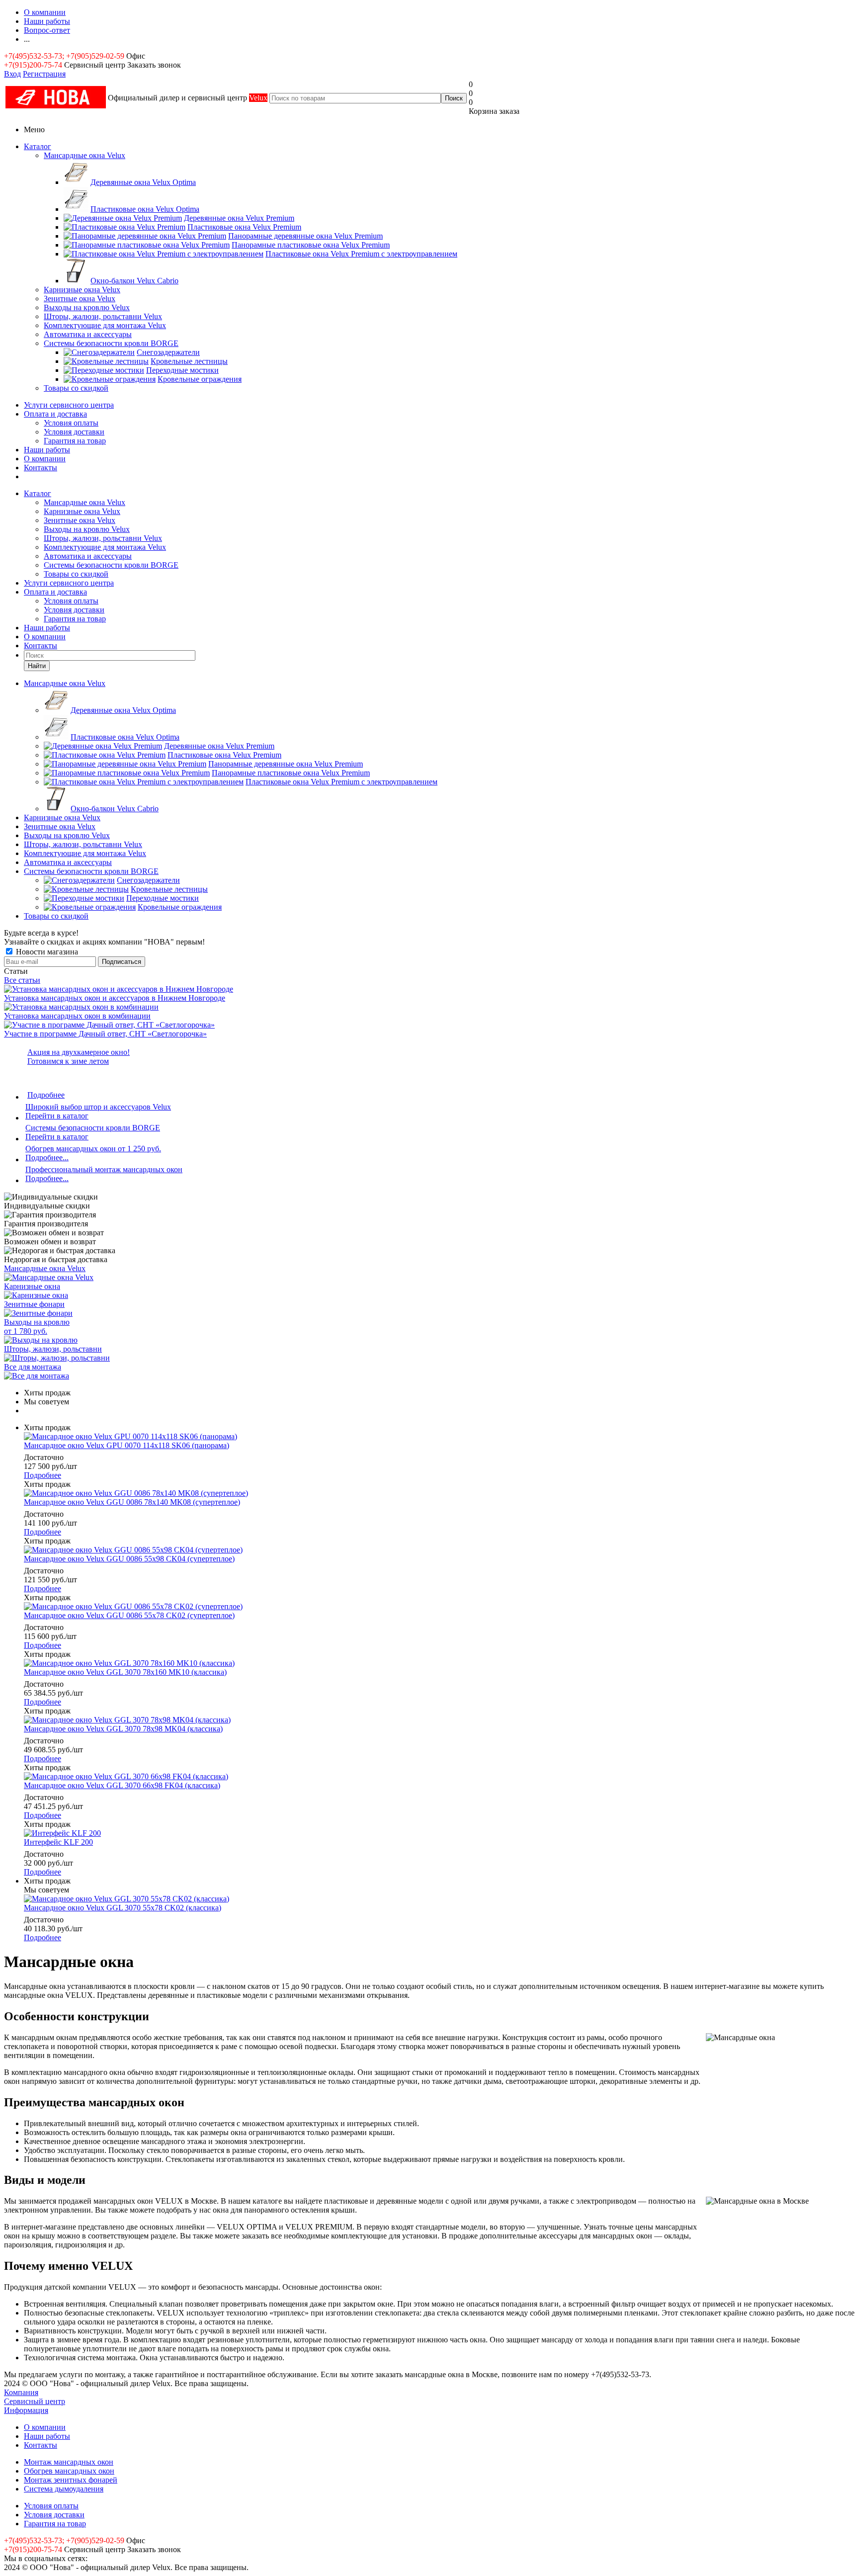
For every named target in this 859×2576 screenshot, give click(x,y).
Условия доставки (74, 432)
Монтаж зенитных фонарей (71, 2480)
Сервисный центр (35, 2401)
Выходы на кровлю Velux (87, 307)
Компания (21, 2392)
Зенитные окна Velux (80, 299)
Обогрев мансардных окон (69, 2471)
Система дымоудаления (64, 2489)
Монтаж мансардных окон (69, 2462)
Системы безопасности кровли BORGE (111, 343)
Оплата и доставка (55, 414)
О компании (45, 459)
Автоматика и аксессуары (88, 334)
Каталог (38, 146)
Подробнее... (47, 1158)
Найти (37, 666)
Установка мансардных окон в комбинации (77, 1016)
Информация (26, 2410)
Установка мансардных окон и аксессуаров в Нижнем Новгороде (115, 998)
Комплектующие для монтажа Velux (105, 325)
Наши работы (47, 450)
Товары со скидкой (76, 388)
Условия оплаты (71, 423)
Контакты (41, 468)
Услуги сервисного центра (69, 405)
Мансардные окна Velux (85, 155)
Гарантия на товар (75, 441)
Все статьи (22, 980)
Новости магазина (46, 952)
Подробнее (46, 1095)
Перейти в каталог (57, 1116)
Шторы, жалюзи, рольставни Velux (103, 316)
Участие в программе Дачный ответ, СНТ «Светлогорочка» (105, 1034)
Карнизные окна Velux (82, 290)
